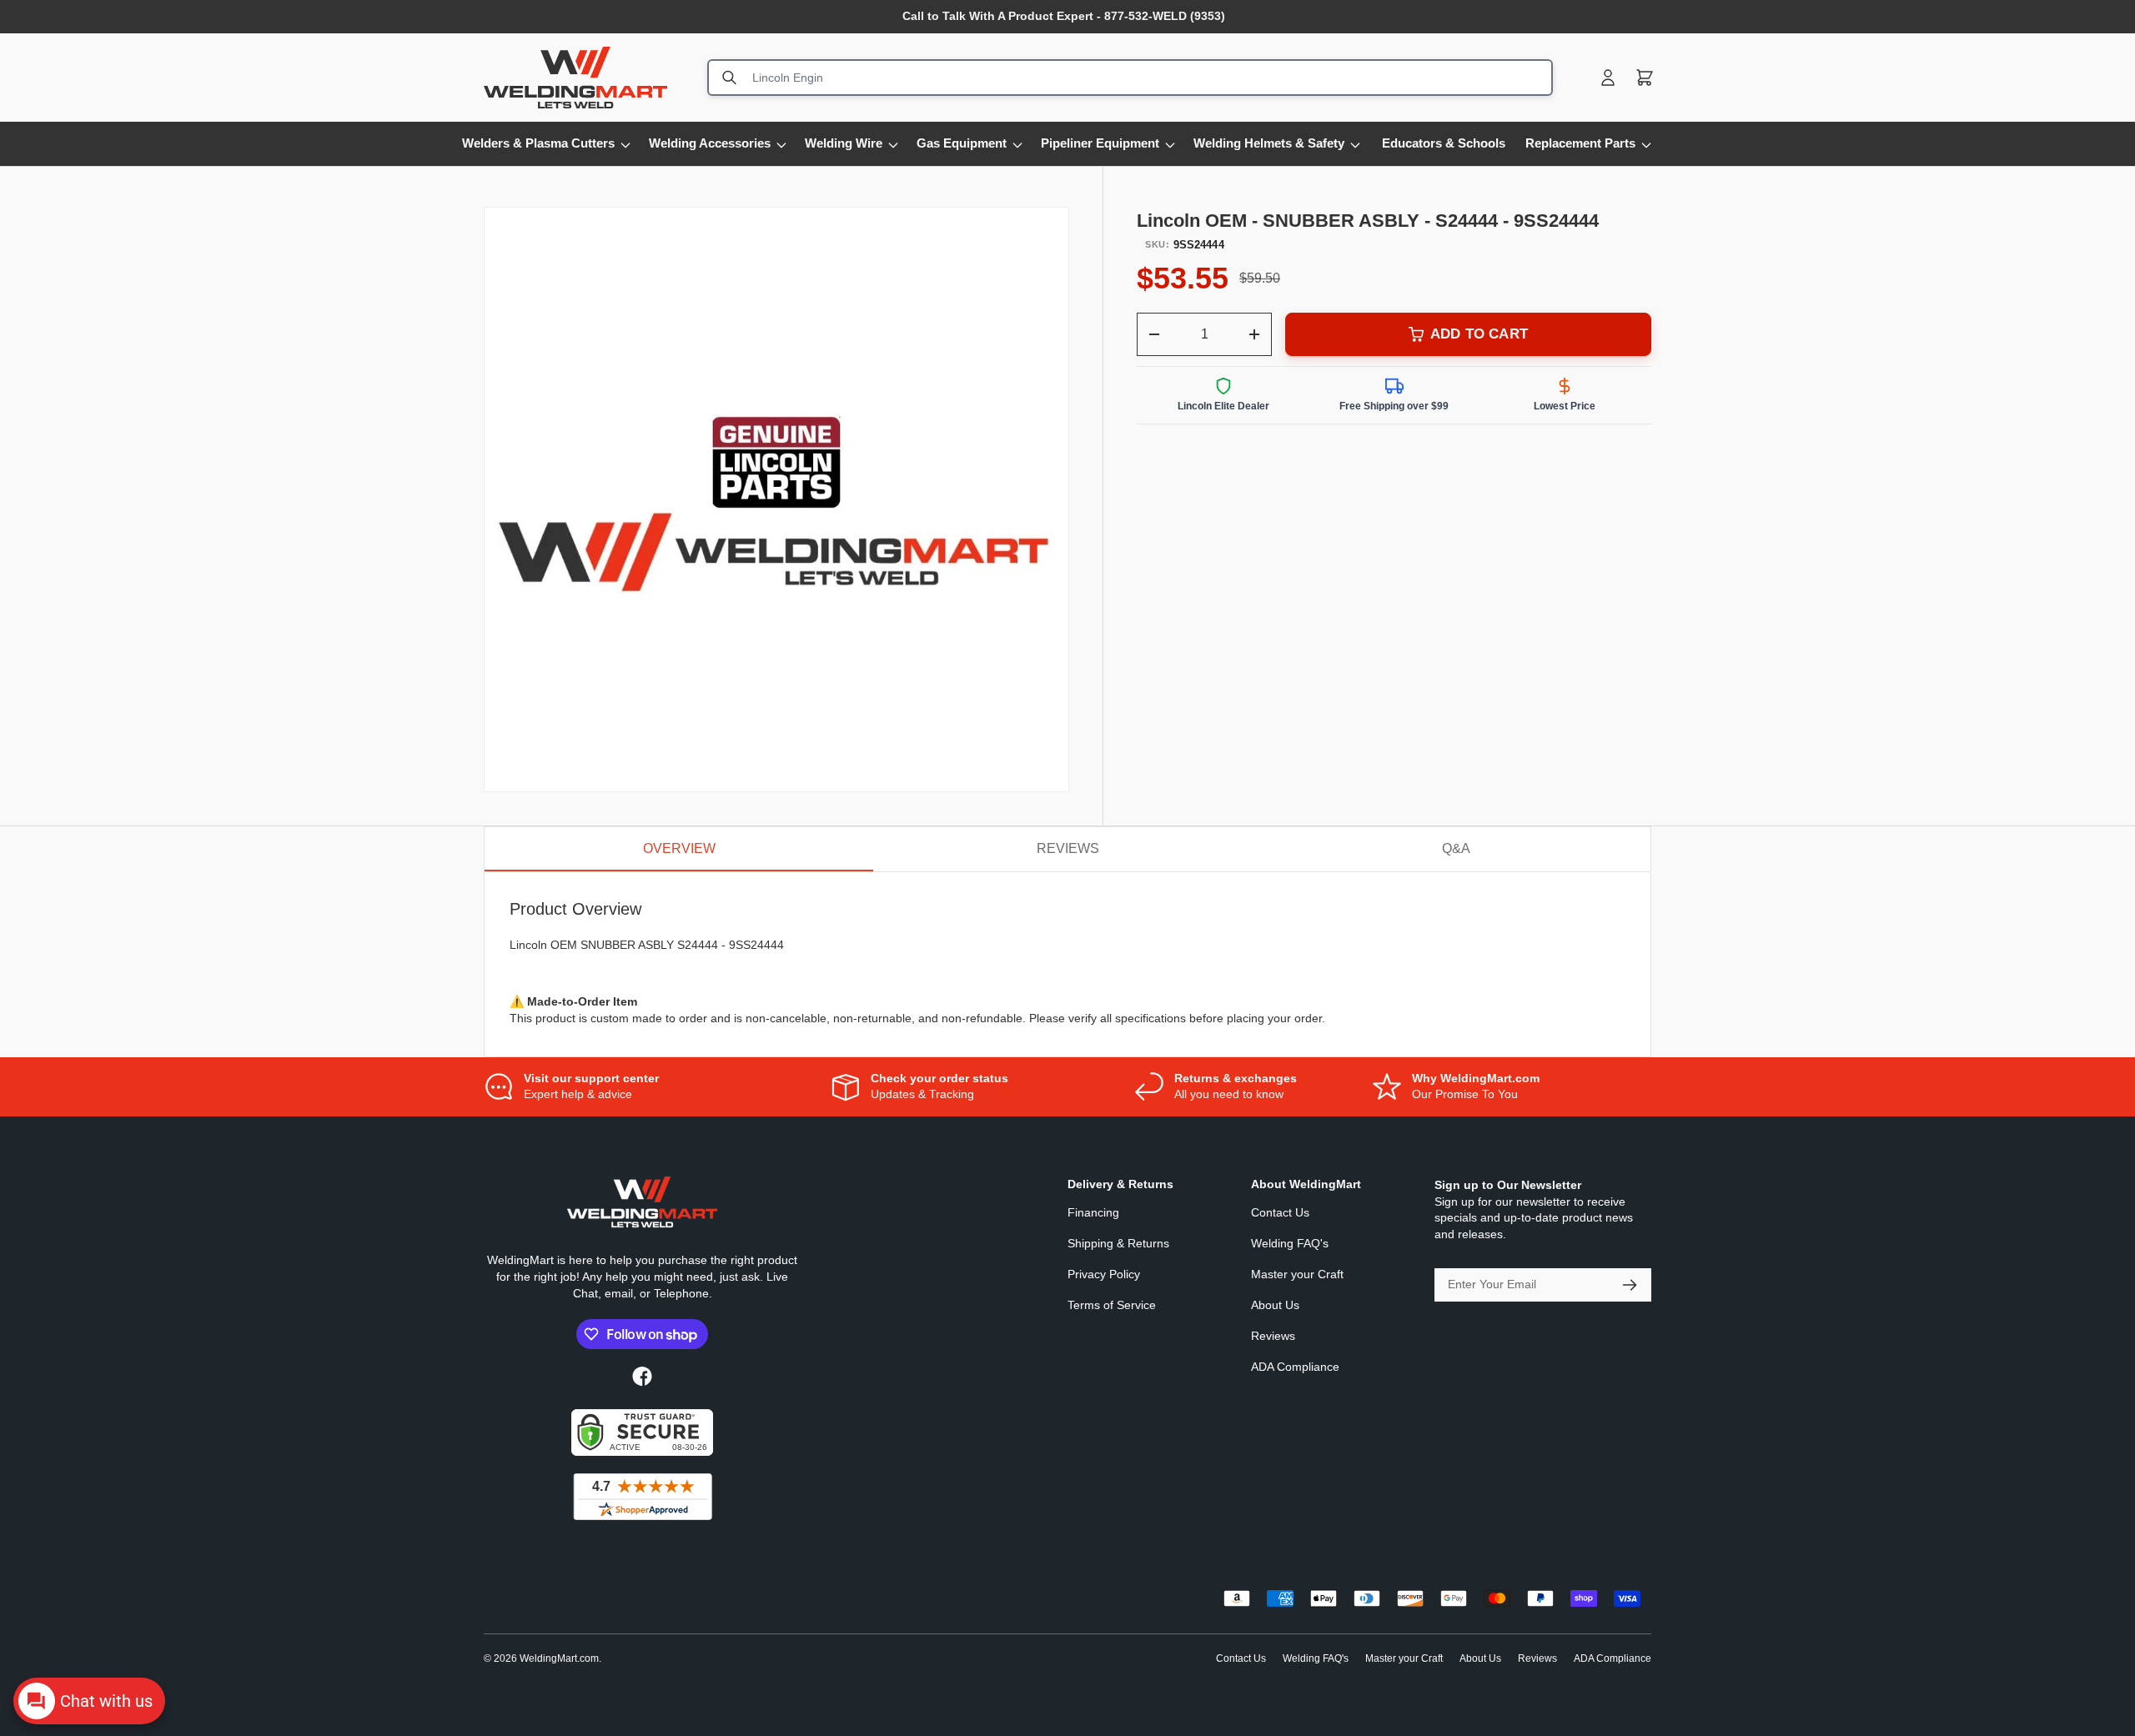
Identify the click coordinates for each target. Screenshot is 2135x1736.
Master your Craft (1297, 1274)
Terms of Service (1112, 1305)
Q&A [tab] (1456, 848)
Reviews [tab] (1068, 848)
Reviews (1273, 1336)
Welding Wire (844, 143)
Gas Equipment (962, 143)
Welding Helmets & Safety (1269, 143)
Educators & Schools (1444, 143)
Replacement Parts (1580, 143)
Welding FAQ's (1290, 1243)
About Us (1275, 1305)
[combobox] (1130, 78)
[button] (1645, 78)
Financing (1093, 1212)
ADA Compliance (1295, 1367)
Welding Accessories (710, 143)
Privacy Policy (1104, 1274)
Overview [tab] (679, 848)
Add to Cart (1479, 334)
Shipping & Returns (1118, 1243)
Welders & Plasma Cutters (538, 143)
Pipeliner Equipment (1100, 143)
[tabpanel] (1067, 964)
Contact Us (1280, 1212)
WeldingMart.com (559, 1658)
